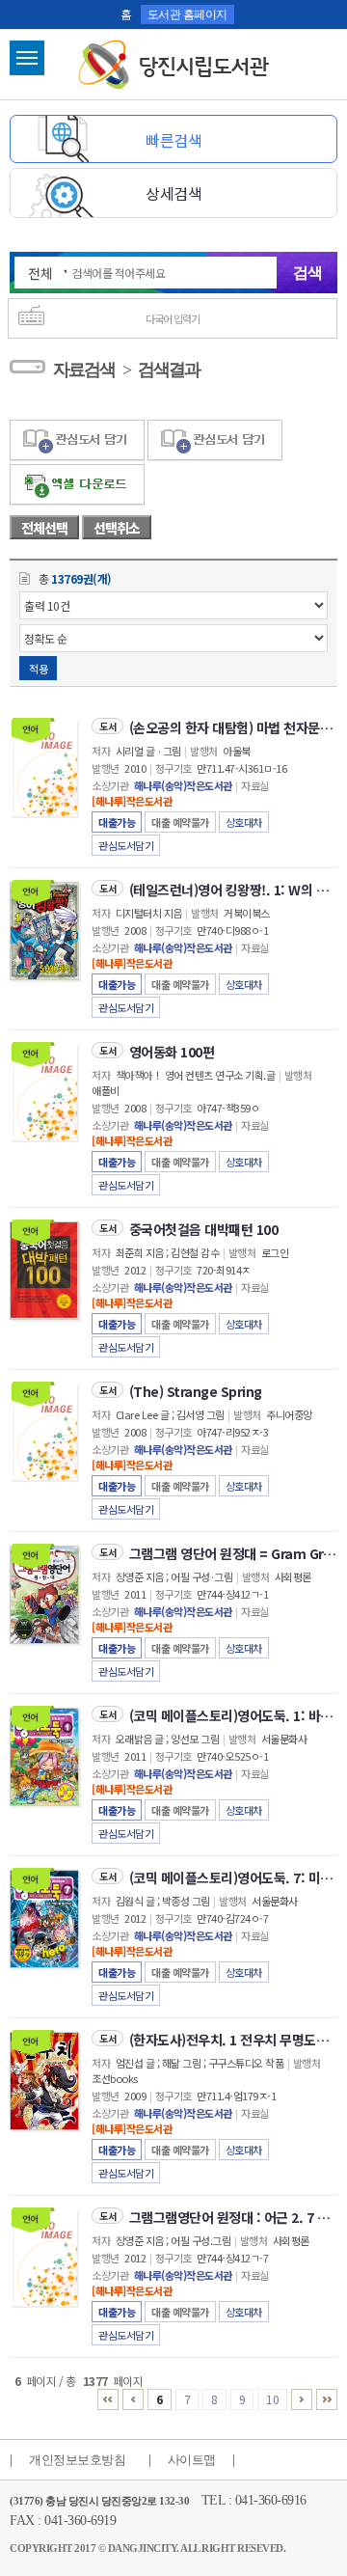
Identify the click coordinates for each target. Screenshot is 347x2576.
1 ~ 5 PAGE (108, 2399)
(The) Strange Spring (196, 1391)
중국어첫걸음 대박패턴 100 (204, 1229)
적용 (38, 669)
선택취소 (117, 528)
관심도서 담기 (77, 440)
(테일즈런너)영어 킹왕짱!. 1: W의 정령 (233, 890)
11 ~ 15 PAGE (302, 2399)
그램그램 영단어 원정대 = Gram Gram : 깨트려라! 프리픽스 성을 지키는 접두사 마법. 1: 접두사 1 (233, 1553)
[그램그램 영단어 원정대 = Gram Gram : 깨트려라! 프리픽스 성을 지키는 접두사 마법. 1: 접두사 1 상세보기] (44, 1595)
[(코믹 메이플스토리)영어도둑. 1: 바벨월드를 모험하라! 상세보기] (44, 1757)
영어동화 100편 (172, 1052)
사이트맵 (192, 2460)
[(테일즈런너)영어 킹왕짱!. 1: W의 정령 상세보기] (44, 931)
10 (272, 2399)
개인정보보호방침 (77, 2460)
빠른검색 (173, 140)
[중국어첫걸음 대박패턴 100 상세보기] (44, 1271)
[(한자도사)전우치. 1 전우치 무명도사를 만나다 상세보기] (44, 2081)
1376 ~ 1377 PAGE (327, 2399)
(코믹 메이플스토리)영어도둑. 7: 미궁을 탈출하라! (233, 1877)
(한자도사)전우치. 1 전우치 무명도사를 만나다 (233, 2040)
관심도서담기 (126, 845)
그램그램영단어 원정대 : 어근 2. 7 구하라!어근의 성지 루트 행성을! (233, 2217)
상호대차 (244, 822)
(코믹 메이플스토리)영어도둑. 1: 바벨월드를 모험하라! (233, 1715)
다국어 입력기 (173, 318)
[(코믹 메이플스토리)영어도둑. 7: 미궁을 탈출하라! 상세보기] (44, 1919)
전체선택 (44, 528)
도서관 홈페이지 (187, 14)
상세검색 (173, 193)
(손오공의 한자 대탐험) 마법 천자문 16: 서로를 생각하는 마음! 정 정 (233, 727)
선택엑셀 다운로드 (77, 485)
